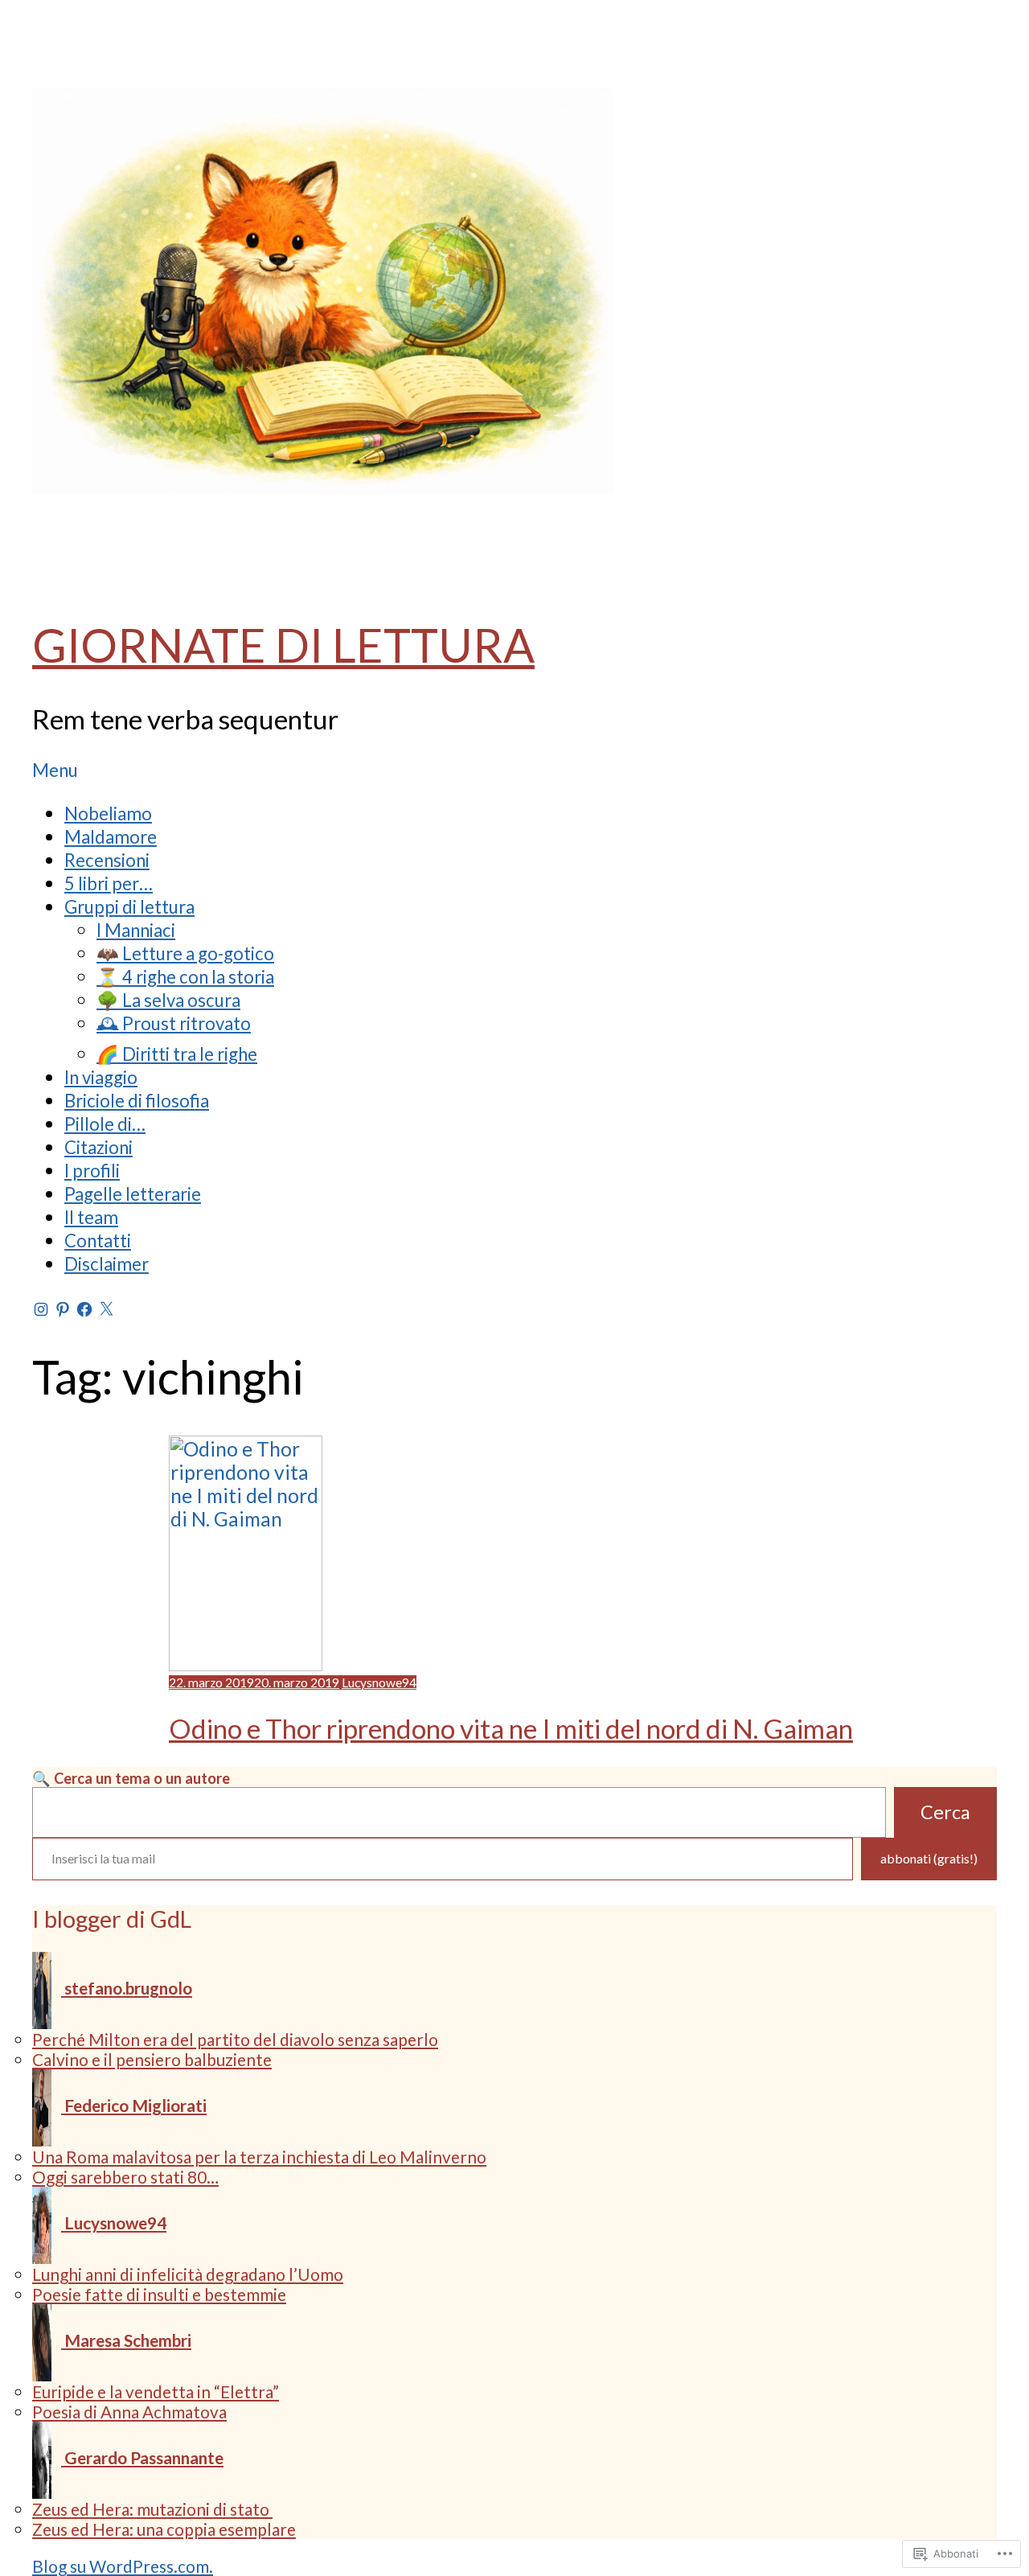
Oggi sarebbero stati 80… (125, 2177)
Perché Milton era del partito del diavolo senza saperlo (235, 2039)
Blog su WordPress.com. (123, 2566)
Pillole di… (105, 1124)
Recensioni (107, 860)
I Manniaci (136, 930)
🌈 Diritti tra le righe (177, 1054)
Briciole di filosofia (137, 1101)
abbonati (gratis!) (929, 1858)
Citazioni (98, 1147)
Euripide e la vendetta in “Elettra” (156, 2391)
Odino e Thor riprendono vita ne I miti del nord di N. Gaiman (511, 1728)
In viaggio (101, 1077)
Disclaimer (107, 1264)
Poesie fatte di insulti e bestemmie (159, 2294)
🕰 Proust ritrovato (174, 1023)
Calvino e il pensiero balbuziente (152, 2059)
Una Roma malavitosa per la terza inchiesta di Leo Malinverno (259, 2157)
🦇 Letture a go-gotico (185, 953)
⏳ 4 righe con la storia (185, 977)
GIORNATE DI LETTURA (283, 645)
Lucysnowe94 (379, 1682)
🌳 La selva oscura (168, 1000)
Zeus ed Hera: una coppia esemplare (164, 2529)
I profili (92, 1171)
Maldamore (111, 837)
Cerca (945, 1812)
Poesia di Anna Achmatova (129, 2412)
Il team (91, 1217)
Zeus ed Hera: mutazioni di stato (152, 2509)
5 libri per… (109, 883)
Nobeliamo (108, 813)
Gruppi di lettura (129, 907)
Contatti (98, 1241)
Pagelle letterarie (133, 1194)
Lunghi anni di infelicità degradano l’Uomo (188, 2274)
